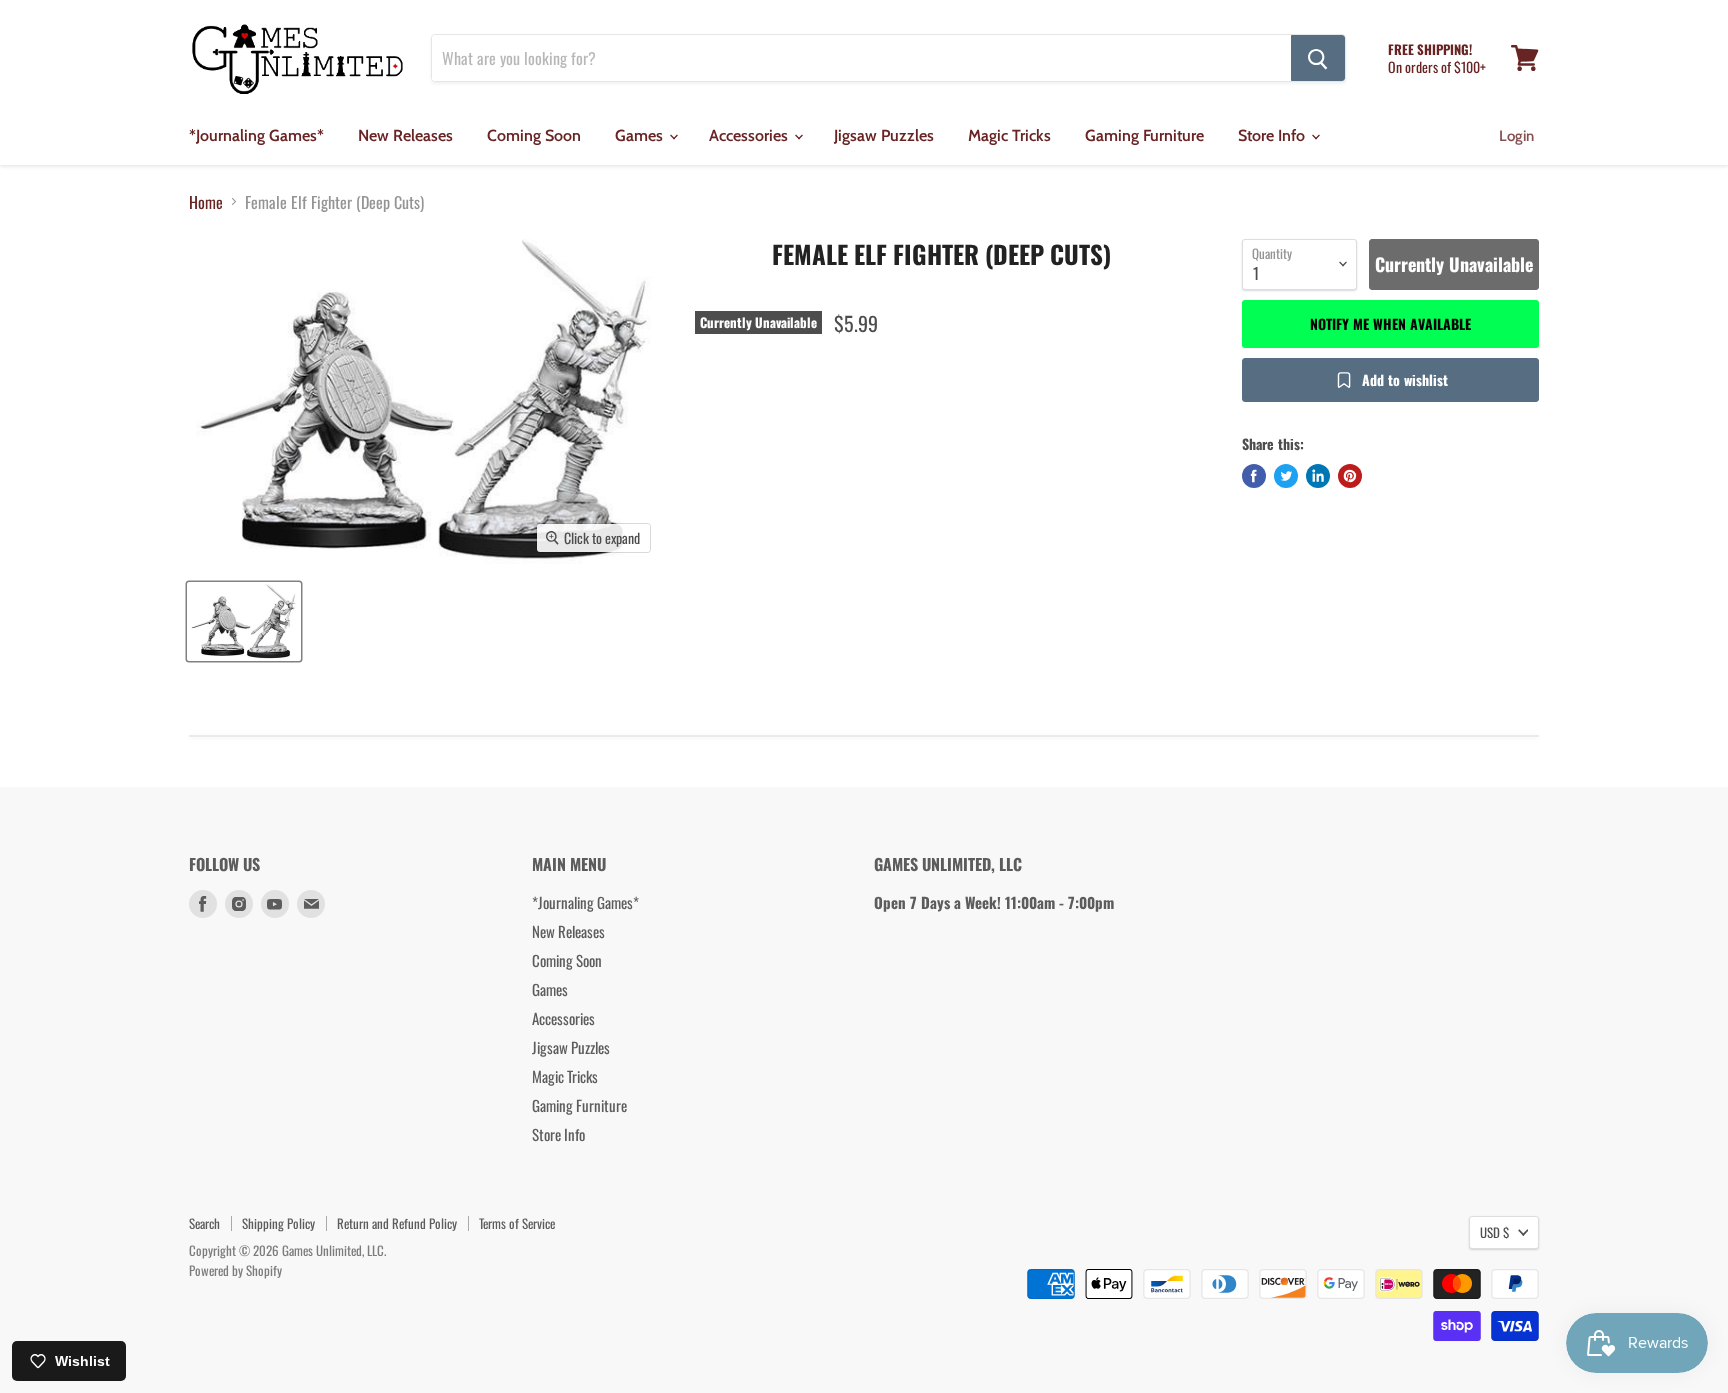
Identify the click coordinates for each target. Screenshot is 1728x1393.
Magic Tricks (1009, 135)
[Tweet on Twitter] (1286, 476)
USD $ (1494, 1232)
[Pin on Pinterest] (1350, 476)
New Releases (405, 135)
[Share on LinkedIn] (1318, 476)
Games (641, 135)
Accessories (750, 135)
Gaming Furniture (1144, 135)
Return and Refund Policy (397, 1223)
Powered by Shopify (235, 1270)
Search (204, 1223)
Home (206, 202)
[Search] (1318, 58)
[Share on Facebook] (1254, 476)
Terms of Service (517, 1223)
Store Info (1273, 135)
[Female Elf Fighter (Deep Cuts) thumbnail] (244, 621)
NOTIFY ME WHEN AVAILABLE (1390, 323)
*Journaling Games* (256, 135)
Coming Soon (534, 135)
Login (1516, 136)
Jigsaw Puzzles (884, 135)
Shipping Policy (278, 1223)
